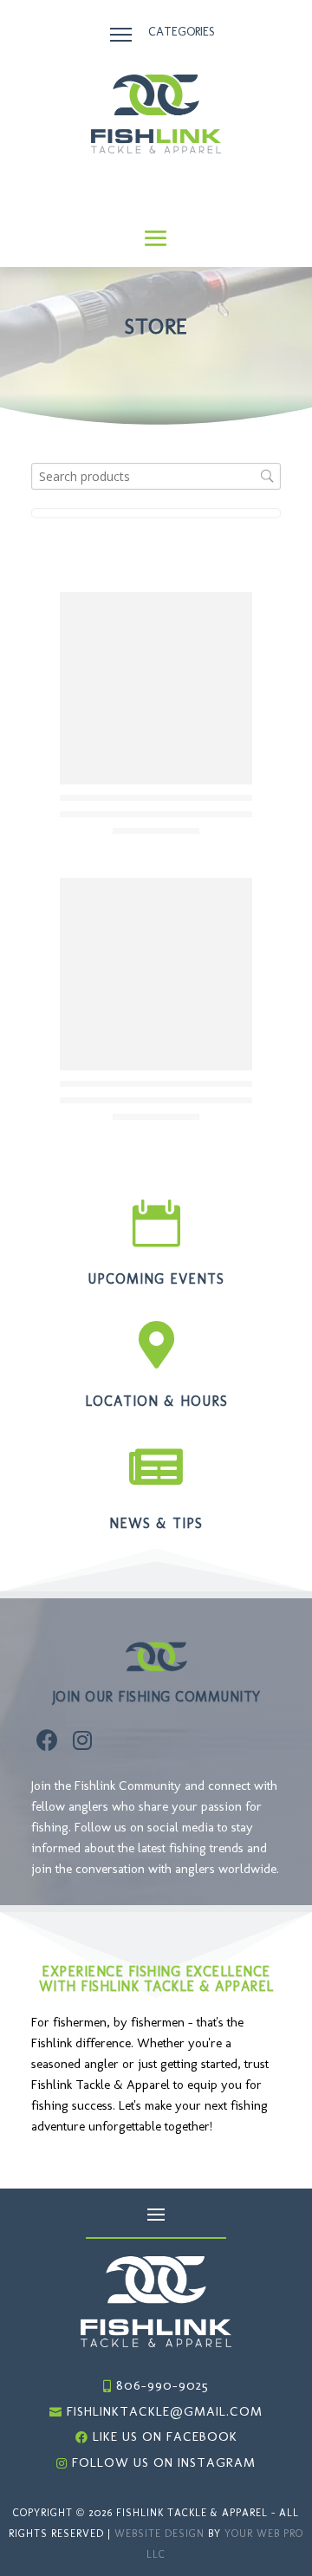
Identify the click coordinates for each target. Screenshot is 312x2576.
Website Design (159, 2534)
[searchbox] (156, 476)
